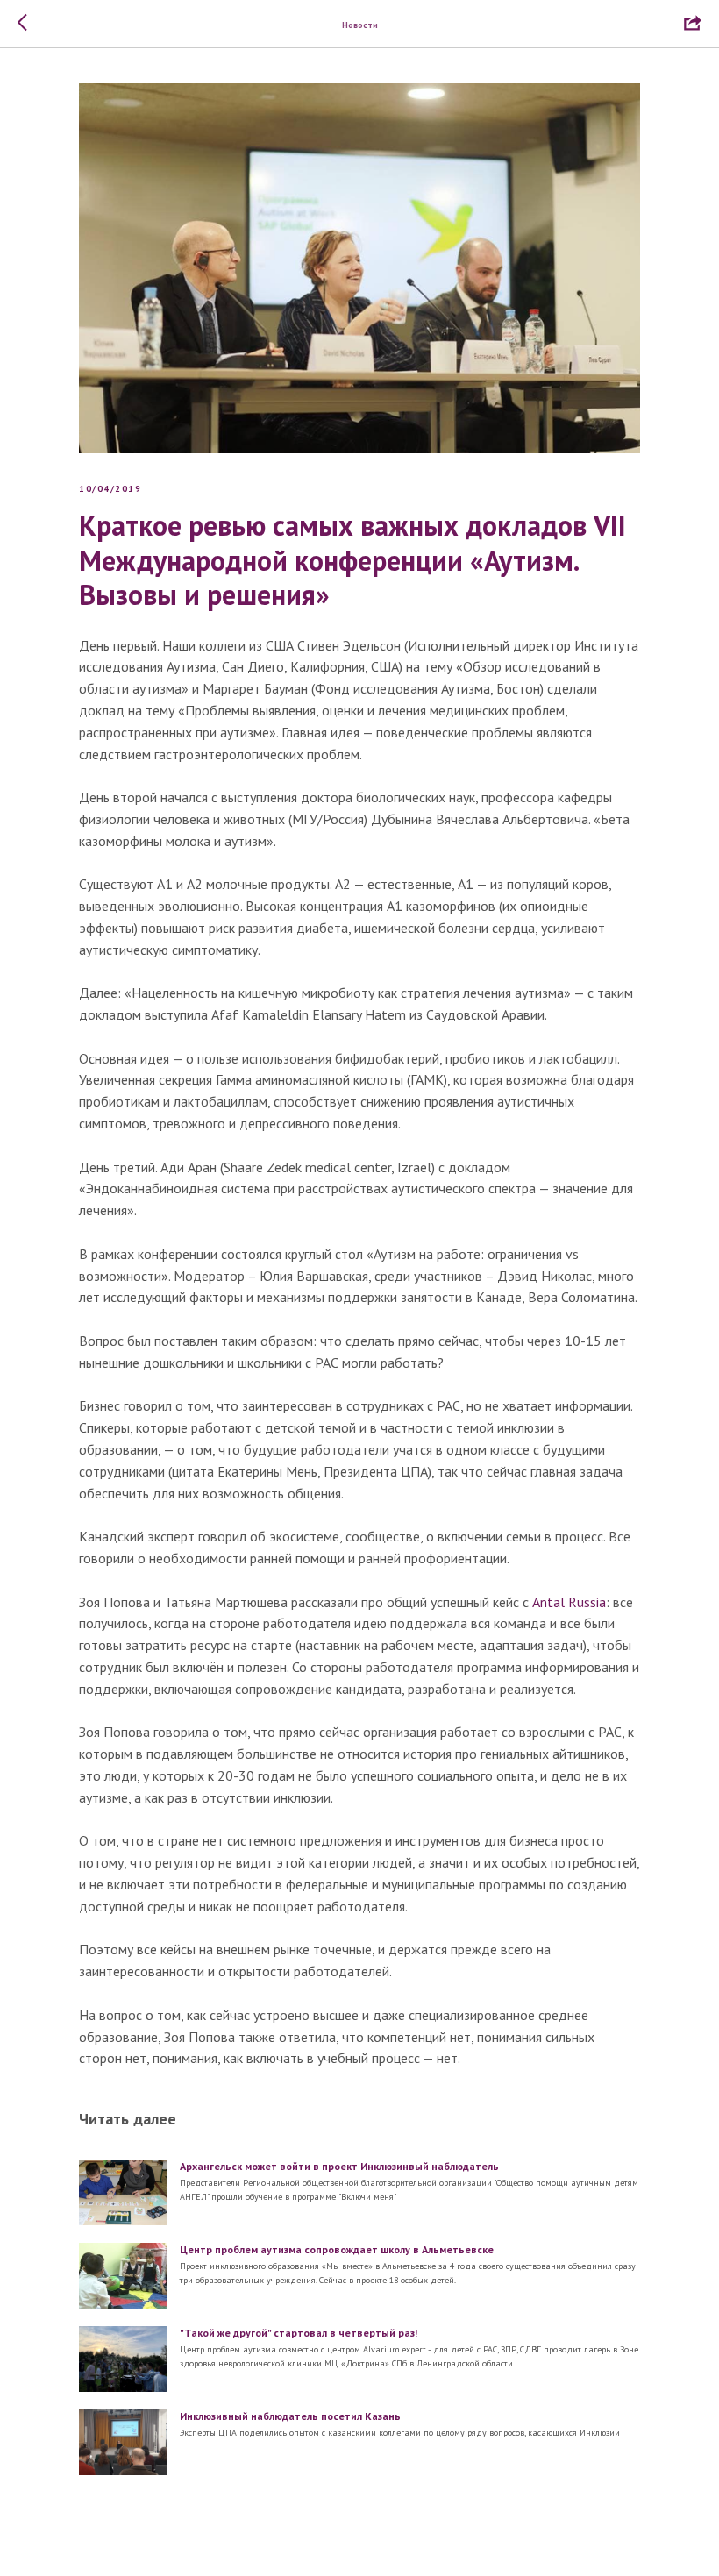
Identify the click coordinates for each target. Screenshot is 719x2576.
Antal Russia (569, 1602)
